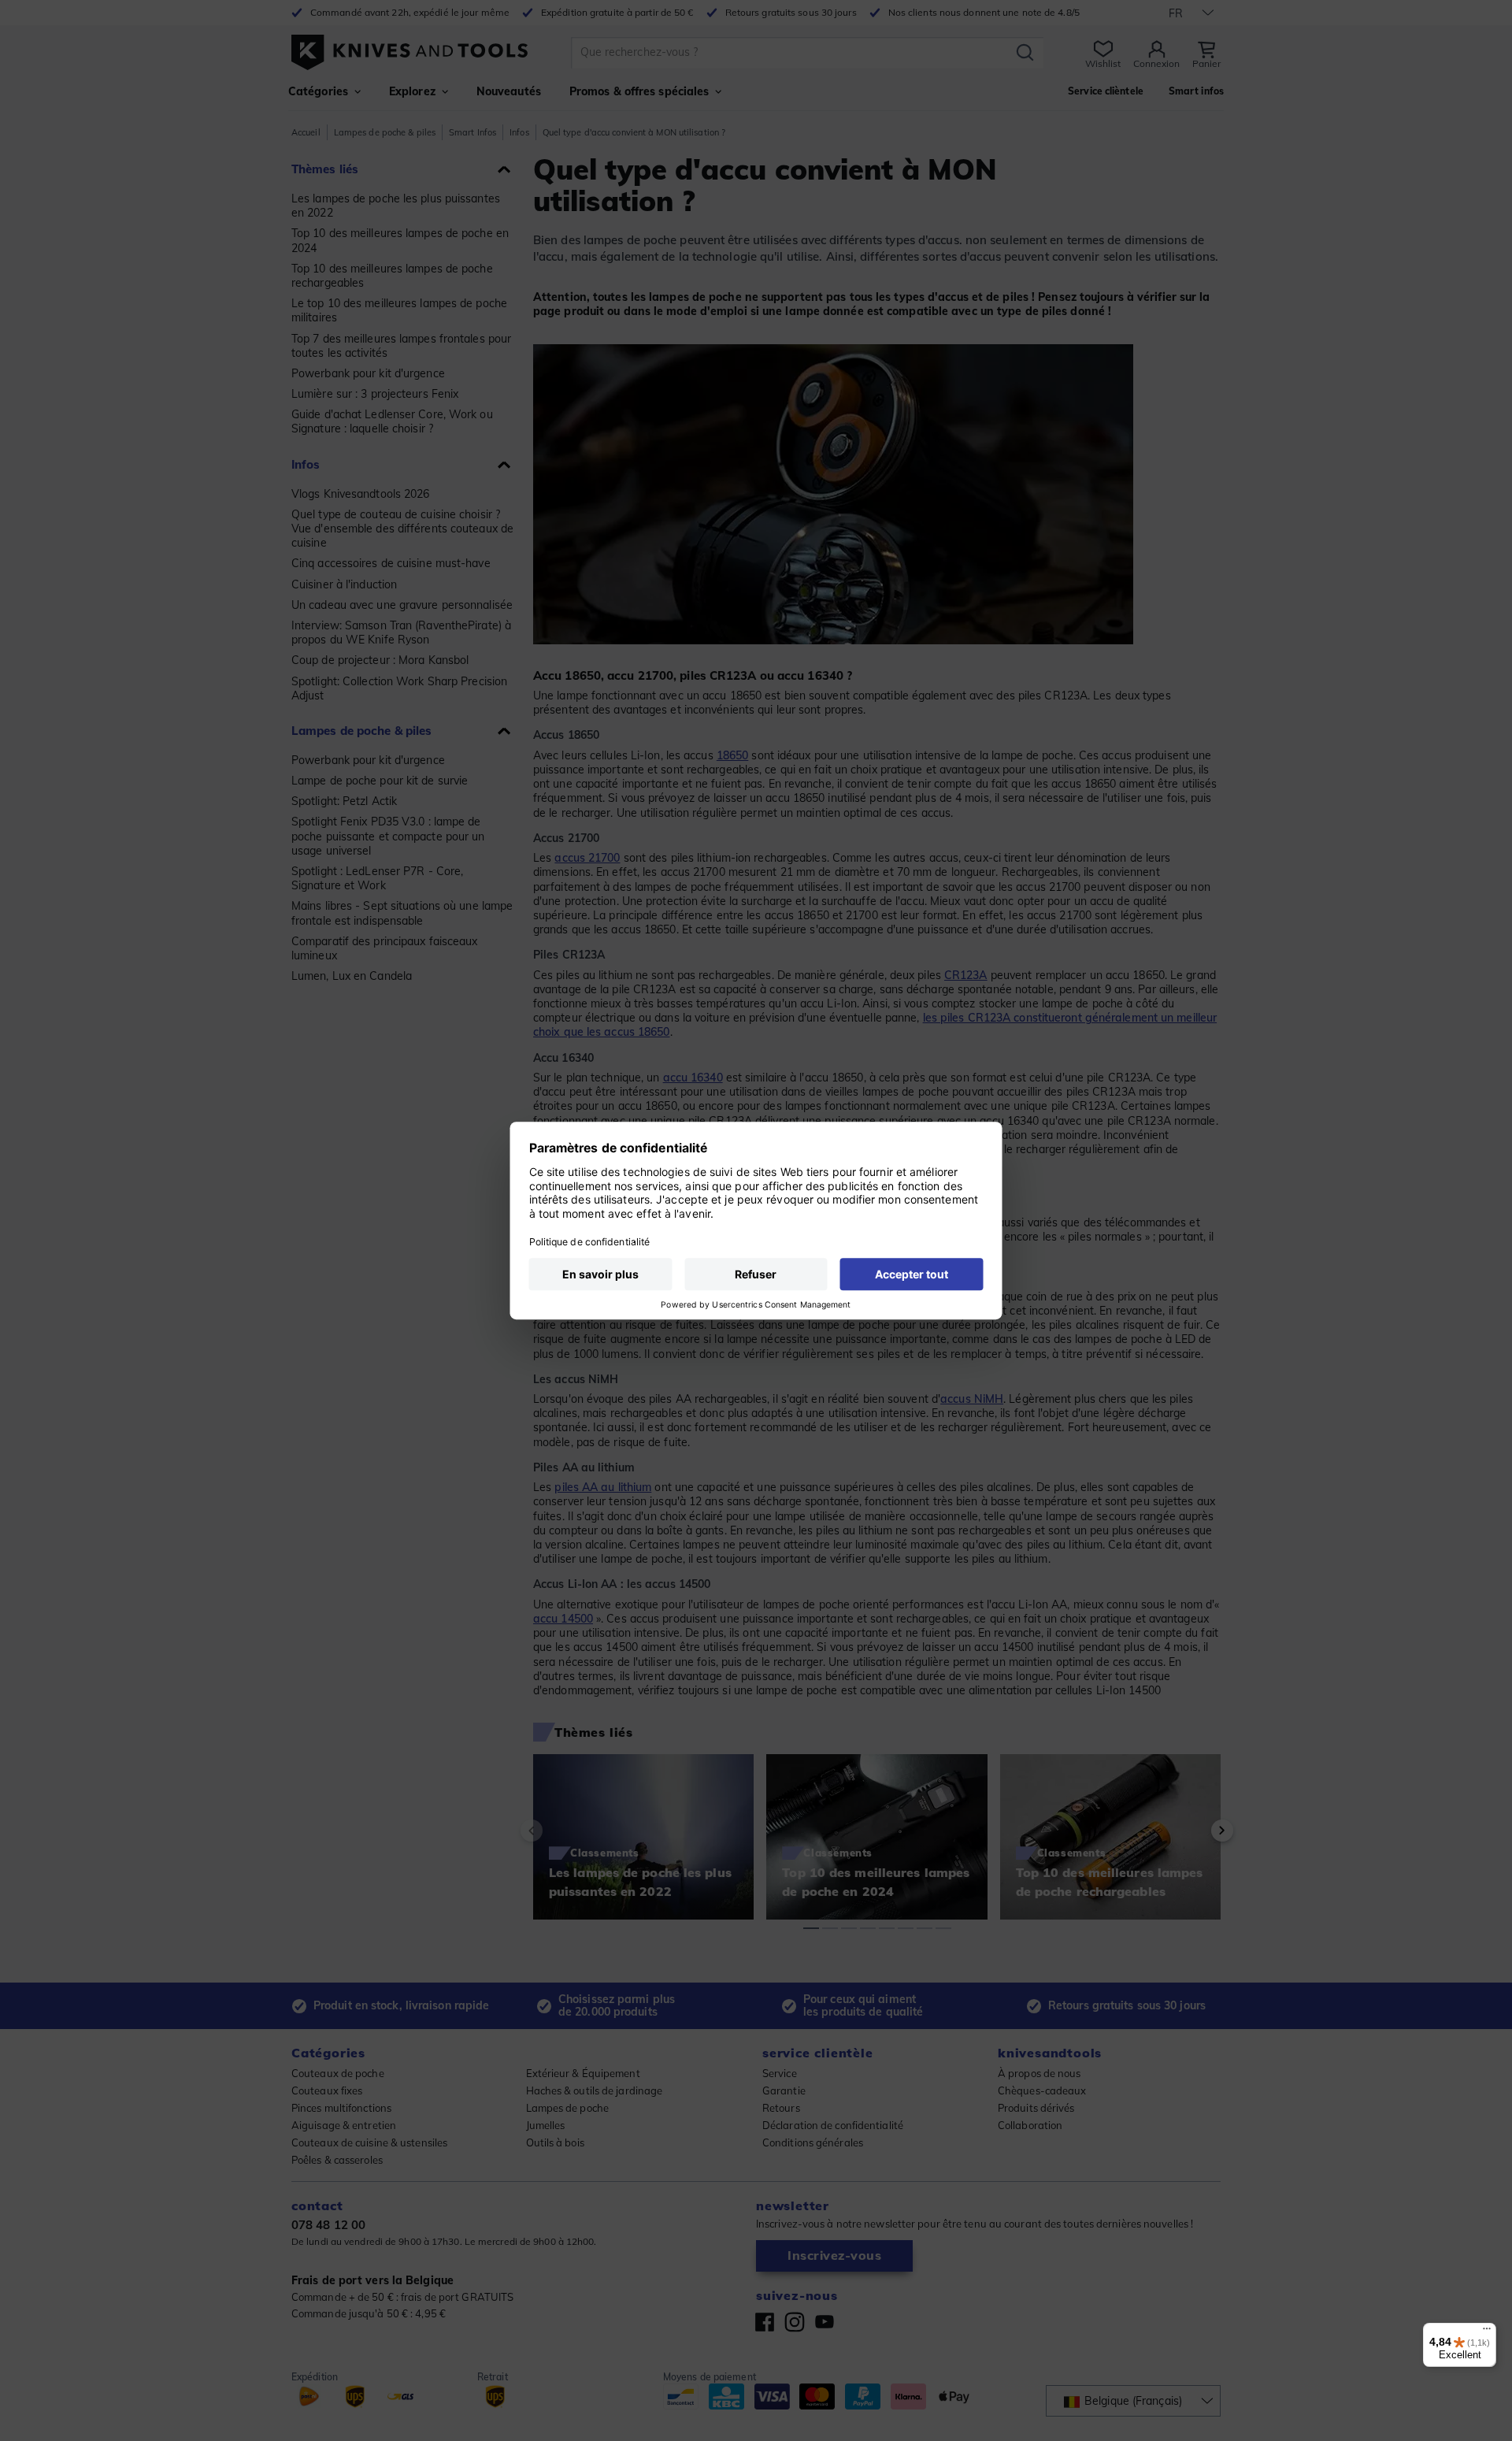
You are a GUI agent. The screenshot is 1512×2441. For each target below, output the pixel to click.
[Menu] (1487, 2332)
